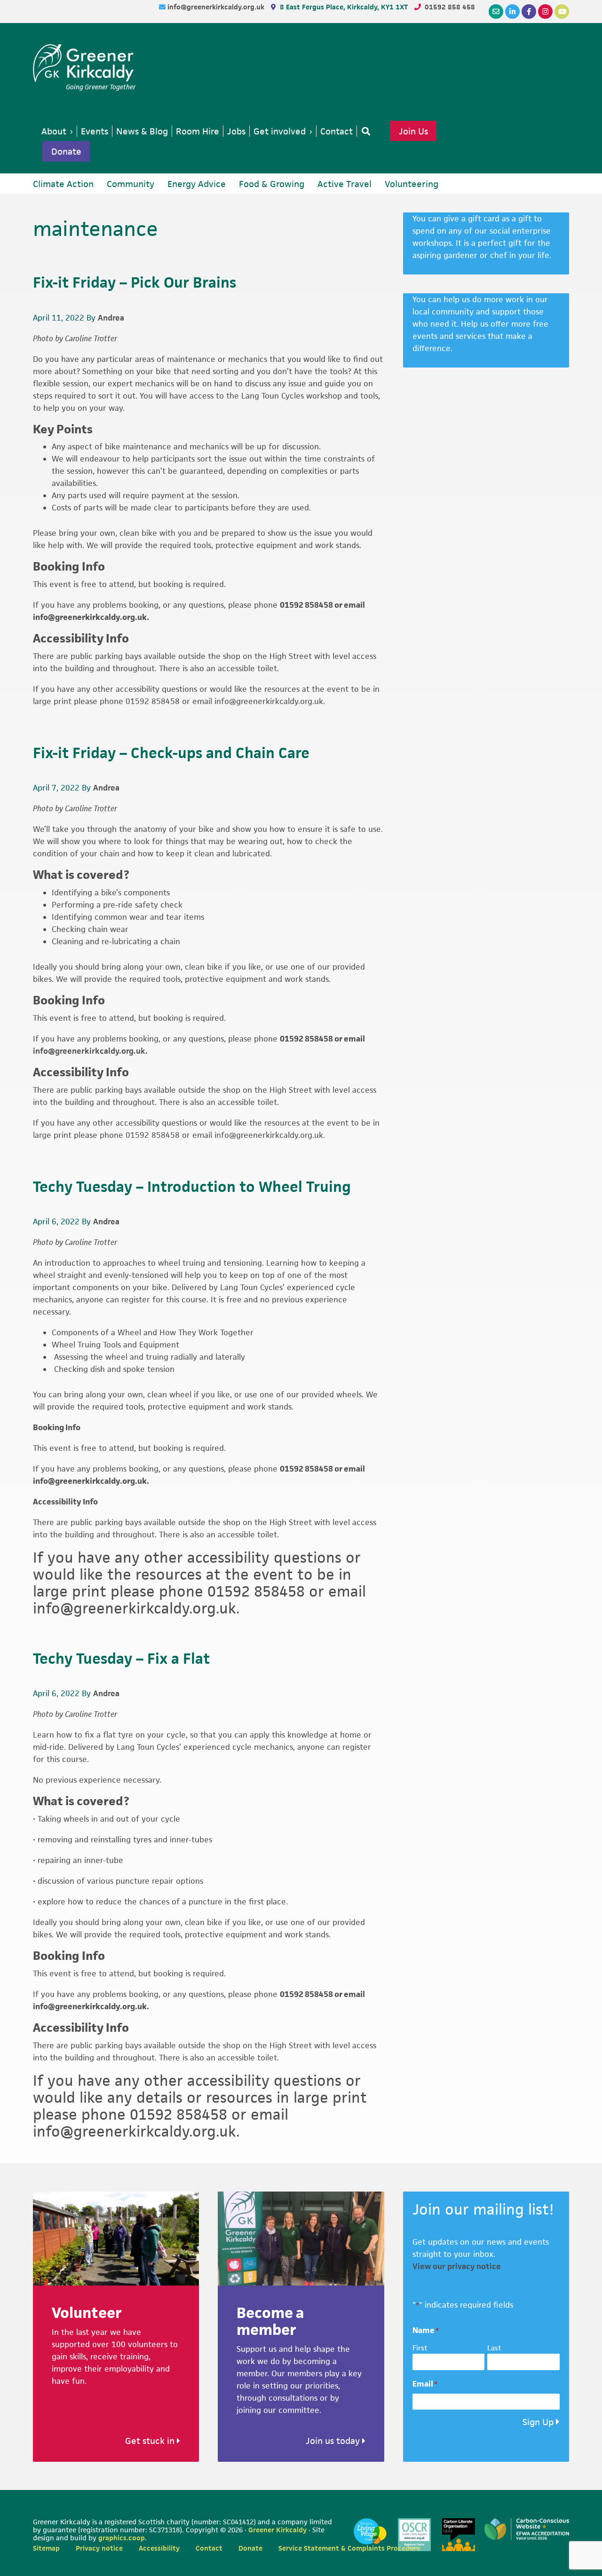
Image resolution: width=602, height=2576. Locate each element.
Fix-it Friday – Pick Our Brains (135, 282)
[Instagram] (545, 12)
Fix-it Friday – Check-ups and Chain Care (171, 753)
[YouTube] (562, 12)
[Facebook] (529, 12)
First (420, 2348)
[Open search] (364, 131)
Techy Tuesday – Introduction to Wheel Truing (192, 1186)
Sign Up (538, 2422)
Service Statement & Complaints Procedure (349, 2548)
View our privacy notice (457, 2266)
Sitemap (46, 2548)
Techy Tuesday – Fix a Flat (121, 1658)
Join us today (334, 2441)
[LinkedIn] (512, 12)
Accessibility (159, 2548)
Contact (209, 2548)
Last (494, 2348)
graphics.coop (122, 2538)
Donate (66, 151)
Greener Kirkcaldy (84, 63)
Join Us (413, 131)
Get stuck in (151, 2441)
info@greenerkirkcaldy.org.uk (217, 7)
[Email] (496, 12)
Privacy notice (99, 2548)
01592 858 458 (450, 7)
